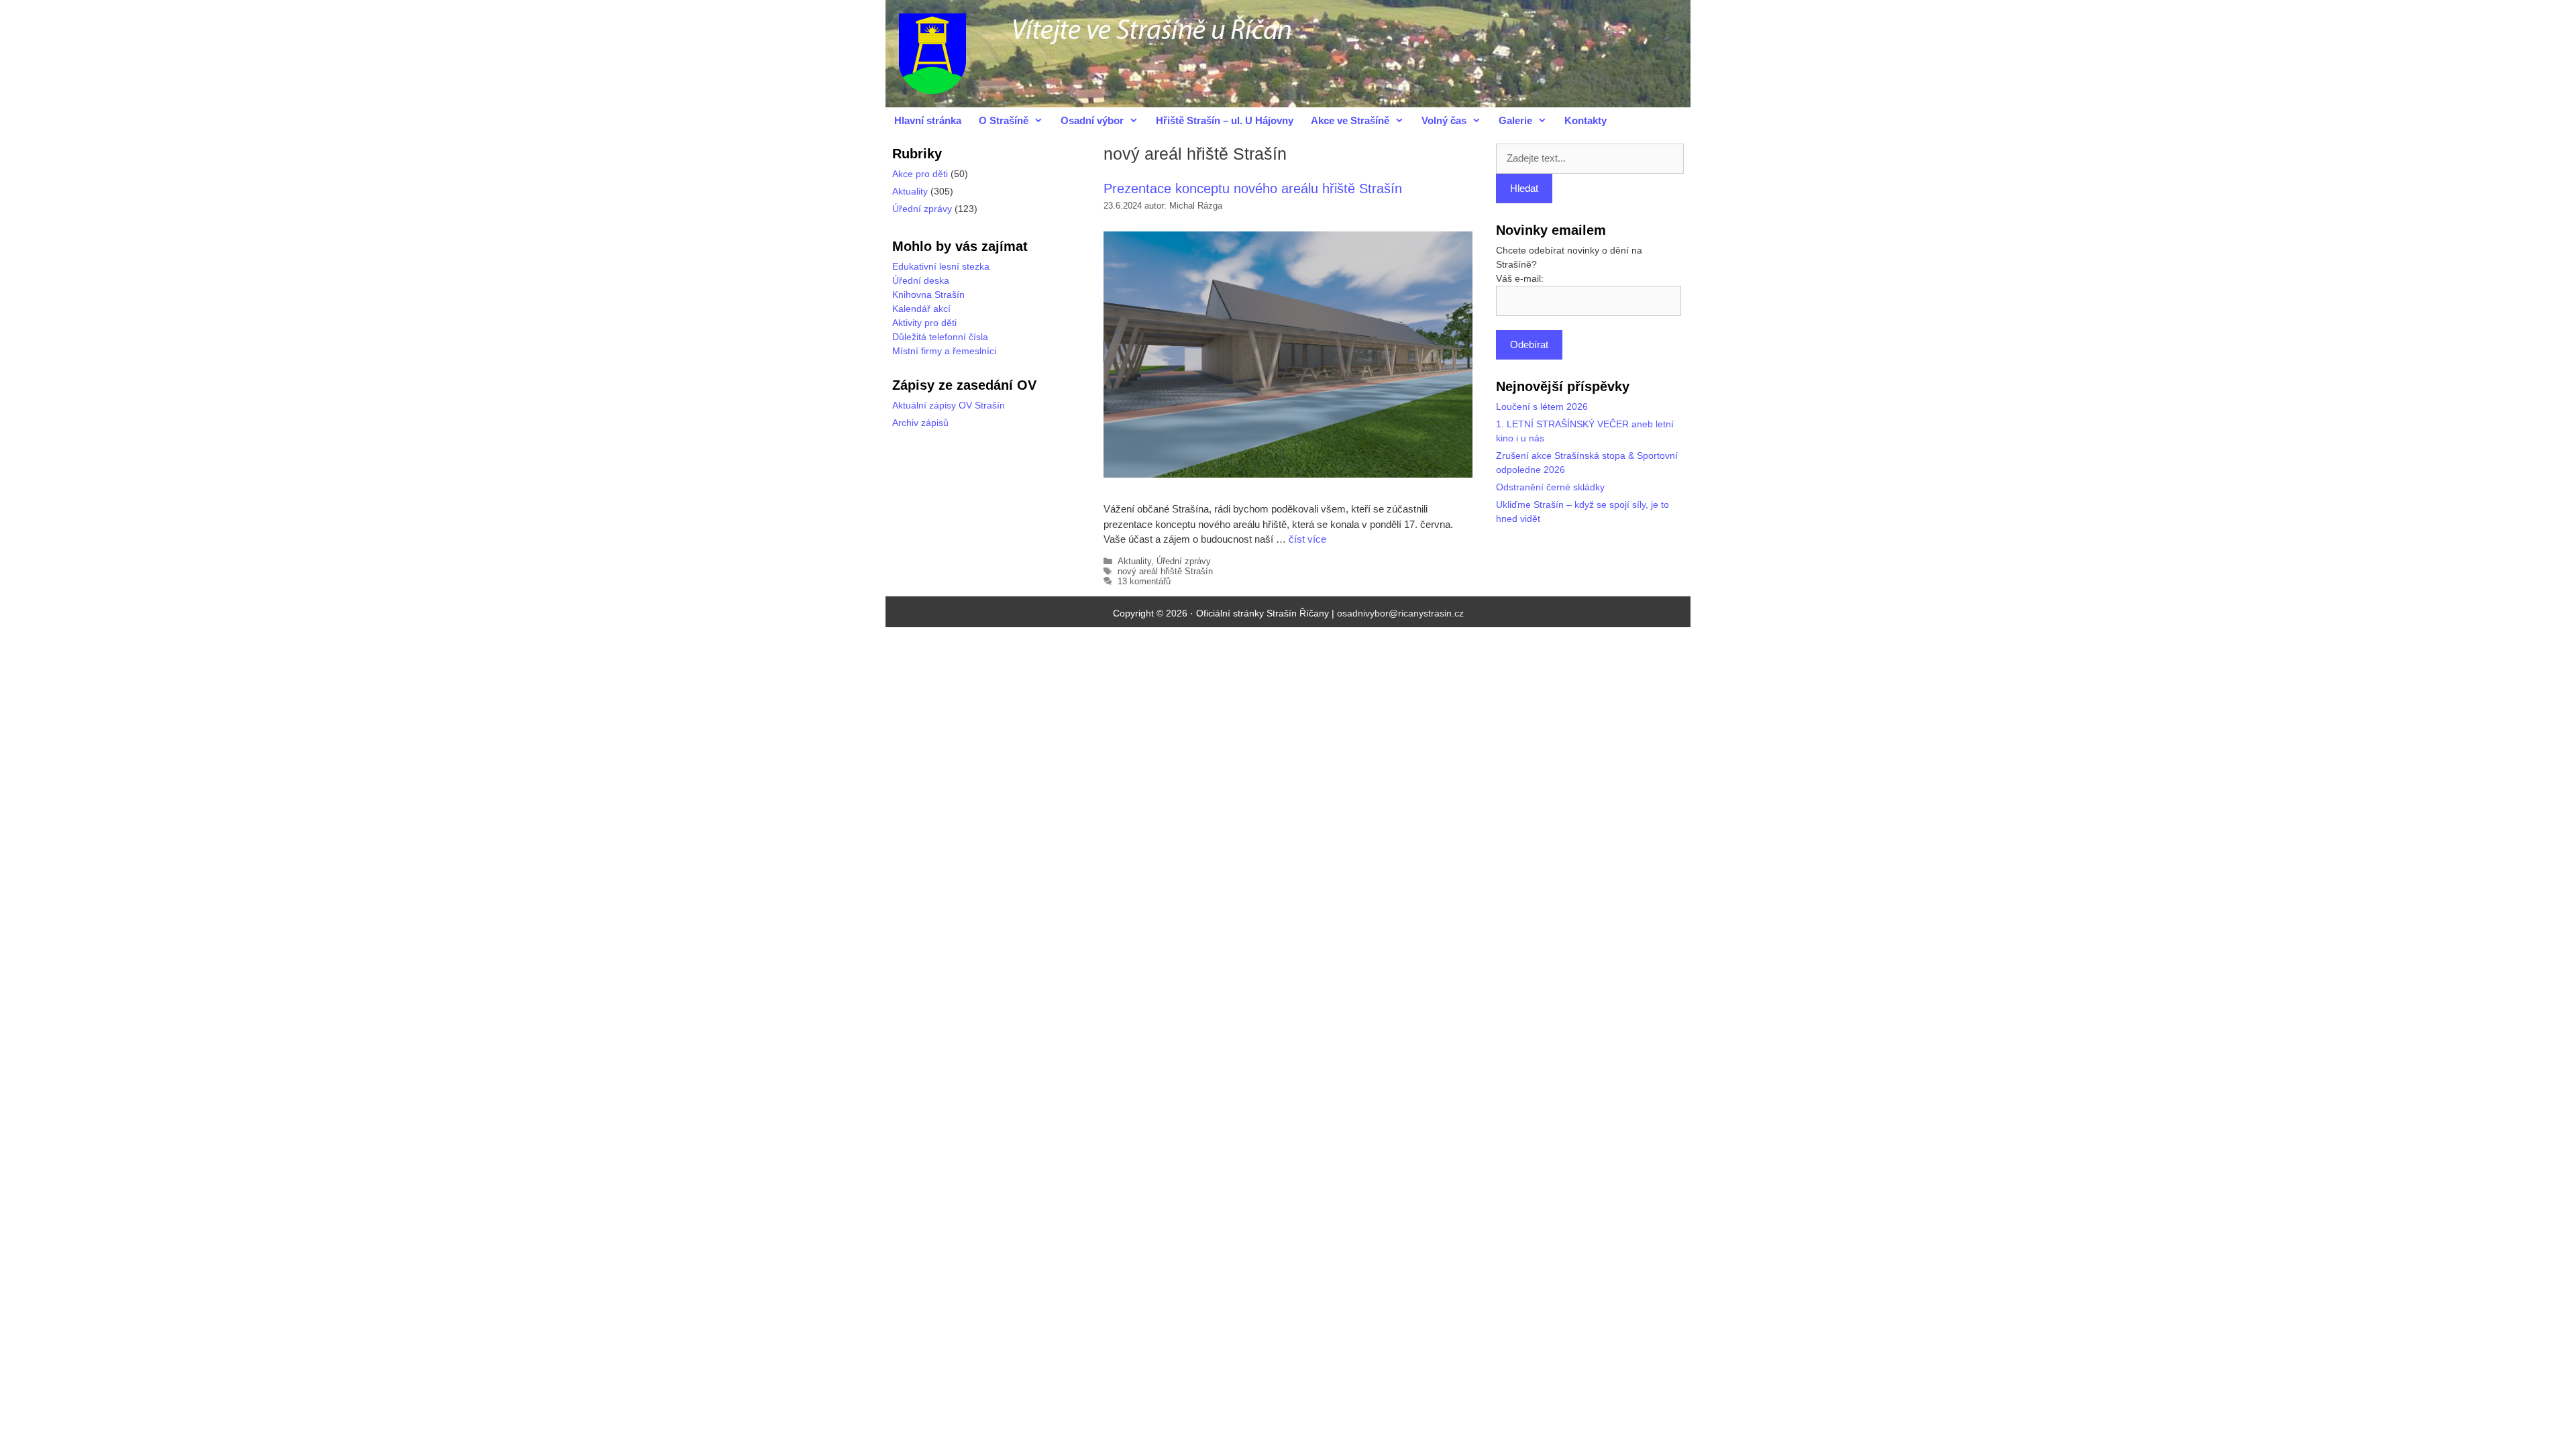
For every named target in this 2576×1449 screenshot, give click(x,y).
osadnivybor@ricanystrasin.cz (1400, 613)
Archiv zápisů (920, 423)
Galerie (1515, 120)
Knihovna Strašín (928, 294)
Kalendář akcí (921, 309)
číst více (1307, 539)
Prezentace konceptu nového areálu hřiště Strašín (1253, 189)
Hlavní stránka (928, 120)
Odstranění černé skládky (1550, 487)
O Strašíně (1004, 120)
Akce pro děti (920, 174)
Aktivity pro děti (924, 323)
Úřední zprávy (1184, 561)
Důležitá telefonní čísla (940, 337)
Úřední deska (921, 280)
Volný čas (1444, 120)
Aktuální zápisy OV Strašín (949, 405)
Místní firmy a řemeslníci (944, 351)
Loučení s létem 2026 (1542, 407)
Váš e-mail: (1520, 278)
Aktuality (1134, 561)
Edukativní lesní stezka (941, 266)
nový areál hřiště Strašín (1165, 571)
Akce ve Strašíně (1350, 120)
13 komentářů (1144, 581)
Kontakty (1586, 120)
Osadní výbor (1092, 120)
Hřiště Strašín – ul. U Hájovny (1225, 120)
